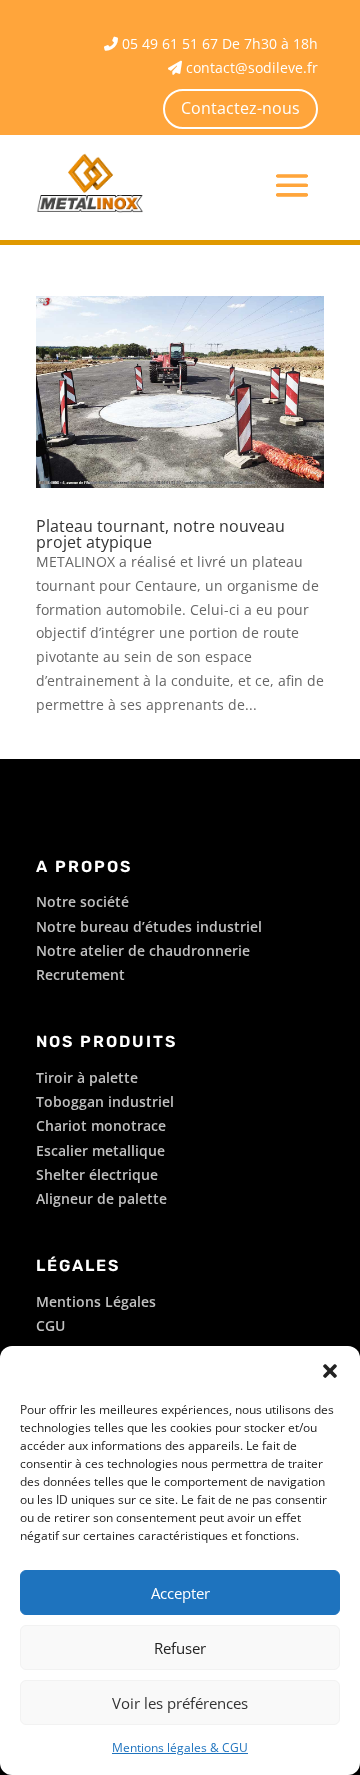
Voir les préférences (180, 1703)
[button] (330, 1371)
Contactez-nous (240, 108)
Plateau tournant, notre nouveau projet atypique (160, 534)
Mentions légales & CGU (180, 1747)
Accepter (180, 1593)
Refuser (180, 1648)
